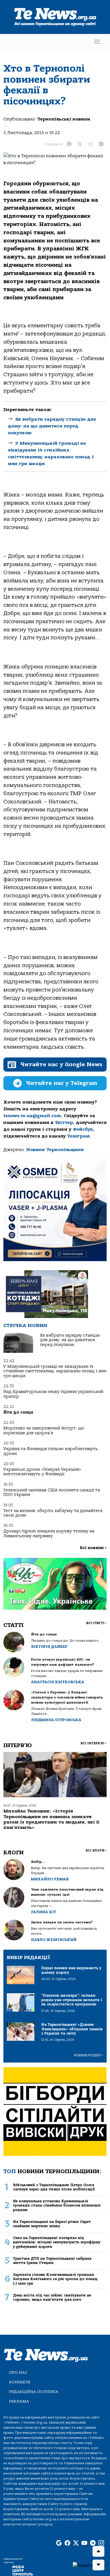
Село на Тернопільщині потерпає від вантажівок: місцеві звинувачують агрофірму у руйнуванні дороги (57, 2242)
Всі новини (93, 1548)
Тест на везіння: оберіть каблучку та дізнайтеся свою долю (53, 1513)
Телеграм (78, 1136)
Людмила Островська (56, 1720)
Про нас (18, 2372)
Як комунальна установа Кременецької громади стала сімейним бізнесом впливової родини (57, 2205)
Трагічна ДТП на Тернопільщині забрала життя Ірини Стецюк (52, 2261)
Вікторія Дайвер (49, 1647)
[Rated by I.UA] (89, 2565)
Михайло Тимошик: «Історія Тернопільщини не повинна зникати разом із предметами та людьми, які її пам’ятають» (51, 1819)
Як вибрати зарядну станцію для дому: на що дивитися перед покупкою (52, 426)
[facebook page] (67, 2543)
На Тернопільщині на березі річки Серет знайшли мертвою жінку (52, 2224)
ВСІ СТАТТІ (96, 1623)
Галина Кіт (44, 1912)
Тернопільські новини (64, 119)
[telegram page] (93, 2543)
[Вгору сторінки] (98, 2551)
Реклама (19, 2401)
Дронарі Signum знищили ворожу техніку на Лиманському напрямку (49, 1533)
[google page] (59, 2543)
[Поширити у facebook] (69, 144)
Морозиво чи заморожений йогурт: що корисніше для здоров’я (44, 1430)
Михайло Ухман (50, 1879)
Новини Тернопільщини (55, 1150)
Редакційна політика (34, 2392)
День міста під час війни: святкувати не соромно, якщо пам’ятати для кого (52, 2297)
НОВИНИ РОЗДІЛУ (89, 2055)
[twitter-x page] (76, 2543)
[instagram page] (101, 2543)
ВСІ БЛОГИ (96, 1851)
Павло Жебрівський (54, 1940)
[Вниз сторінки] (98, 2565)
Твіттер (64, 1123)
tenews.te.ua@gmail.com (32, 1116)
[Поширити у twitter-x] (80, 144)
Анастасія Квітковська (58, 1682)
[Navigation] (97, 42)
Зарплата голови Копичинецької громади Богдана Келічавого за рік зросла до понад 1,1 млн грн (55, 2279)
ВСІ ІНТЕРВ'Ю (93, 1743)
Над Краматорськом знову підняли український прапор (53, 1394)
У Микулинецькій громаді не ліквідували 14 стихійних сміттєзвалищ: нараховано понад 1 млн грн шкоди (55, 1371)
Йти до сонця (18, 1412)
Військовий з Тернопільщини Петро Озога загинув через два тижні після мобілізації (54, 2187)
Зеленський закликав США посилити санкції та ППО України (52, 1492)
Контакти (20, 2382)
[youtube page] (84, 2543)
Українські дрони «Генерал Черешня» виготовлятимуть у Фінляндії (42, 1472)
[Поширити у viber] (91, 144)
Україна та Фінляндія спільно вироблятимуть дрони (51, 1451)
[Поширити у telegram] (101, 144)
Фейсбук (83, 1129)
